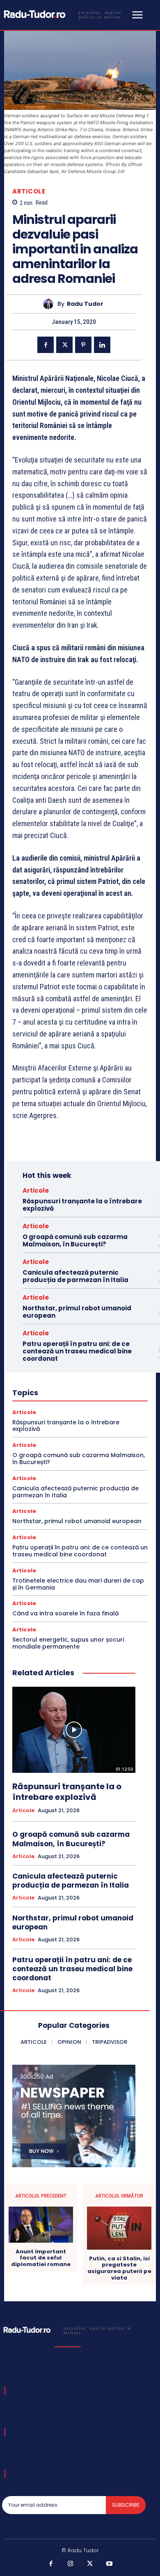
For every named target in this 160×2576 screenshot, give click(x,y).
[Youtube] (110, 2564)
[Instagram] (71, 2564)
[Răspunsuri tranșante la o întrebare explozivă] (74, 1730)
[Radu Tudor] (50, 304)
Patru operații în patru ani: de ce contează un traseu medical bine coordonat (77, 1351)
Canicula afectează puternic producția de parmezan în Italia (75, 1276)
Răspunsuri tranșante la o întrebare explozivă (82, 1205)
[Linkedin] (102, 345)
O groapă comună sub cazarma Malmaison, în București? (75, 1240)
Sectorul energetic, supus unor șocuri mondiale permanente (68, 1643)
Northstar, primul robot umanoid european (77, 1312)
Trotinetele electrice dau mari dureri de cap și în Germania (78, 1584)
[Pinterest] (83, 345)
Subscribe (126, 2505)
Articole (29, 191)
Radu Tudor (85, 304)
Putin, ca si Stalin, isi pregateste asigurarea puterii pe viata (119, 2268)
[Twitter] (64, 345)
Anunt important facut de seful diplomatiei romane (41, 2258)
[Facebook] (46, 345)
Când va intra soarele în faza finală (65, 1613)
